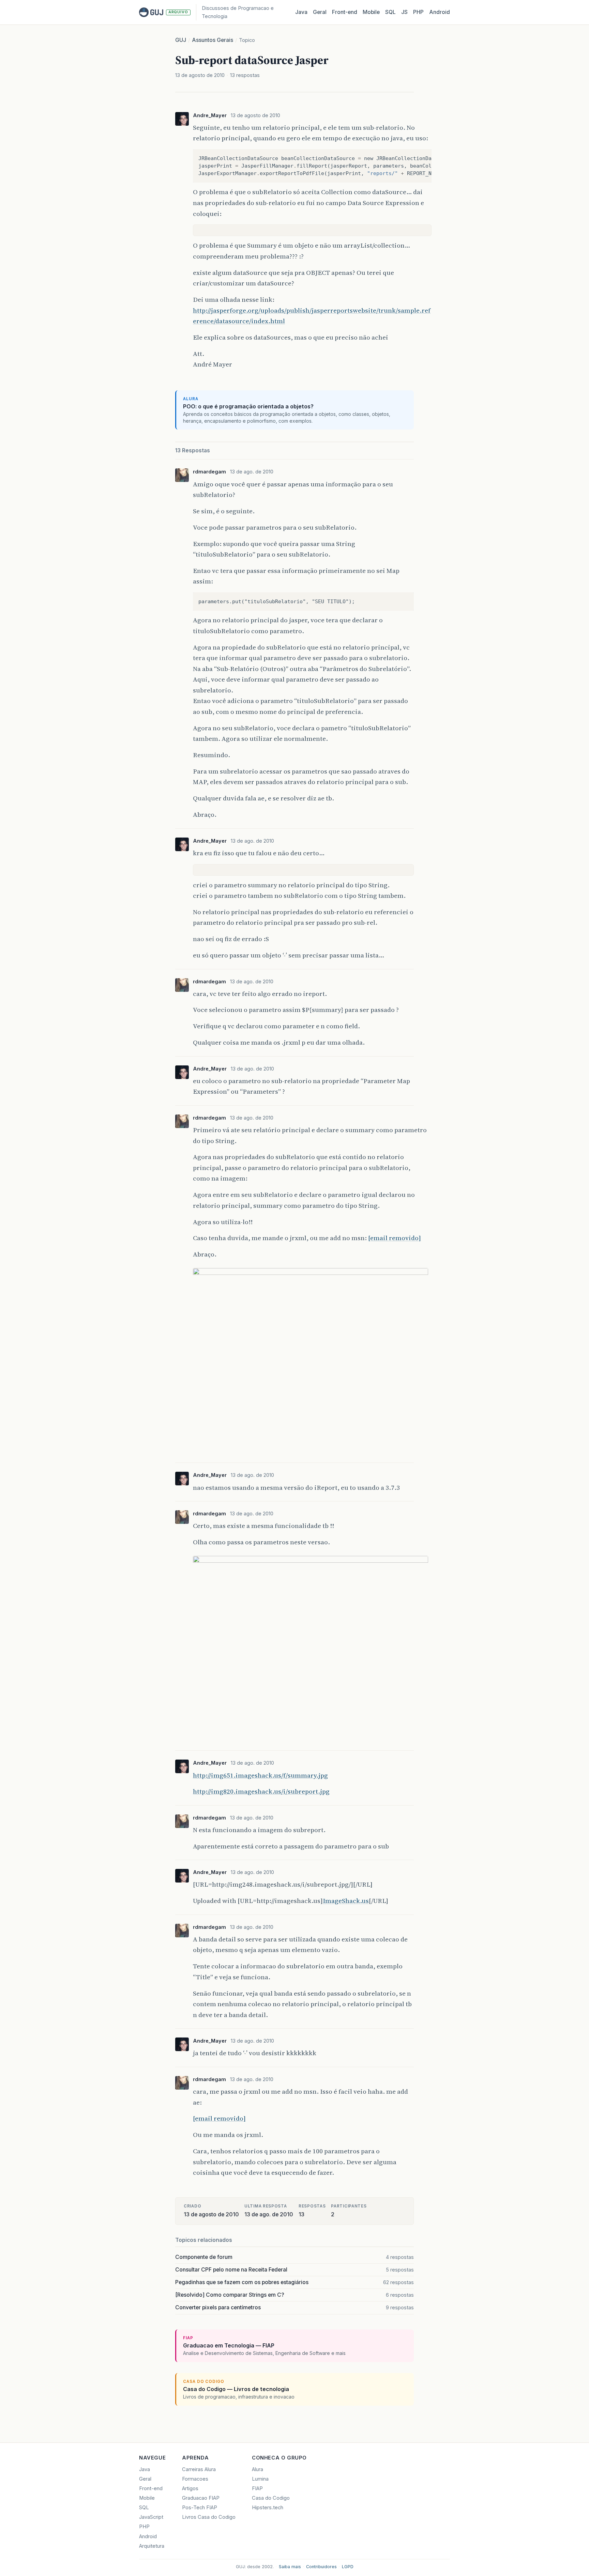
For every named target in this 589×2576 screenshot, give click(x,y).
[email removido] (395, 1238)
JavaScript (151, 2517)
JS (404, 12)
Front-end (151, 2488)
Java (301, 12)
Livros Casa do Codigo (209, 2517)
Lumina (260, 2479)
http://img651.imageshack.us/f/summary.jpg (260, 1775)
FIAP (257, 2488)
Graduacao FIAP (201, 2498)
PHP (418, 12)
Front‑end (345, 12)
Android (440, 12)
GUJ (181, 40)
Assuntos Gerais (213, 40)
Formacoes (195, 2479)
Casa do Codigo (271, 2498)
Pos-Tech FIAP (200, 2508)
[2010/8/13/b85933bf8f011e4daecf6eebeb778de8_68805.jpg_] (311, 1560)
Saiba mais (290, 2567)
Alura (258, 2469)
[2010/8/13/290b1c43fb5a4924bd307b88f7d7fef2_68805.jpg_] (311, 1273)
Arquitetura (152, 2546)
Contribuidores (321, 2567)
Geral (320, 12)
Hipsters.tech (268, 2508)
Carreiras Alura (199, 2469)
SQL (390, 12)
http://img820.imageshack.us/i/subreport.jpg (261, 1791)
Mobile (371, 12)
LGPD (348, 2567)
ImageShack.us (346, 1901)
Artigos (190, 2488)
